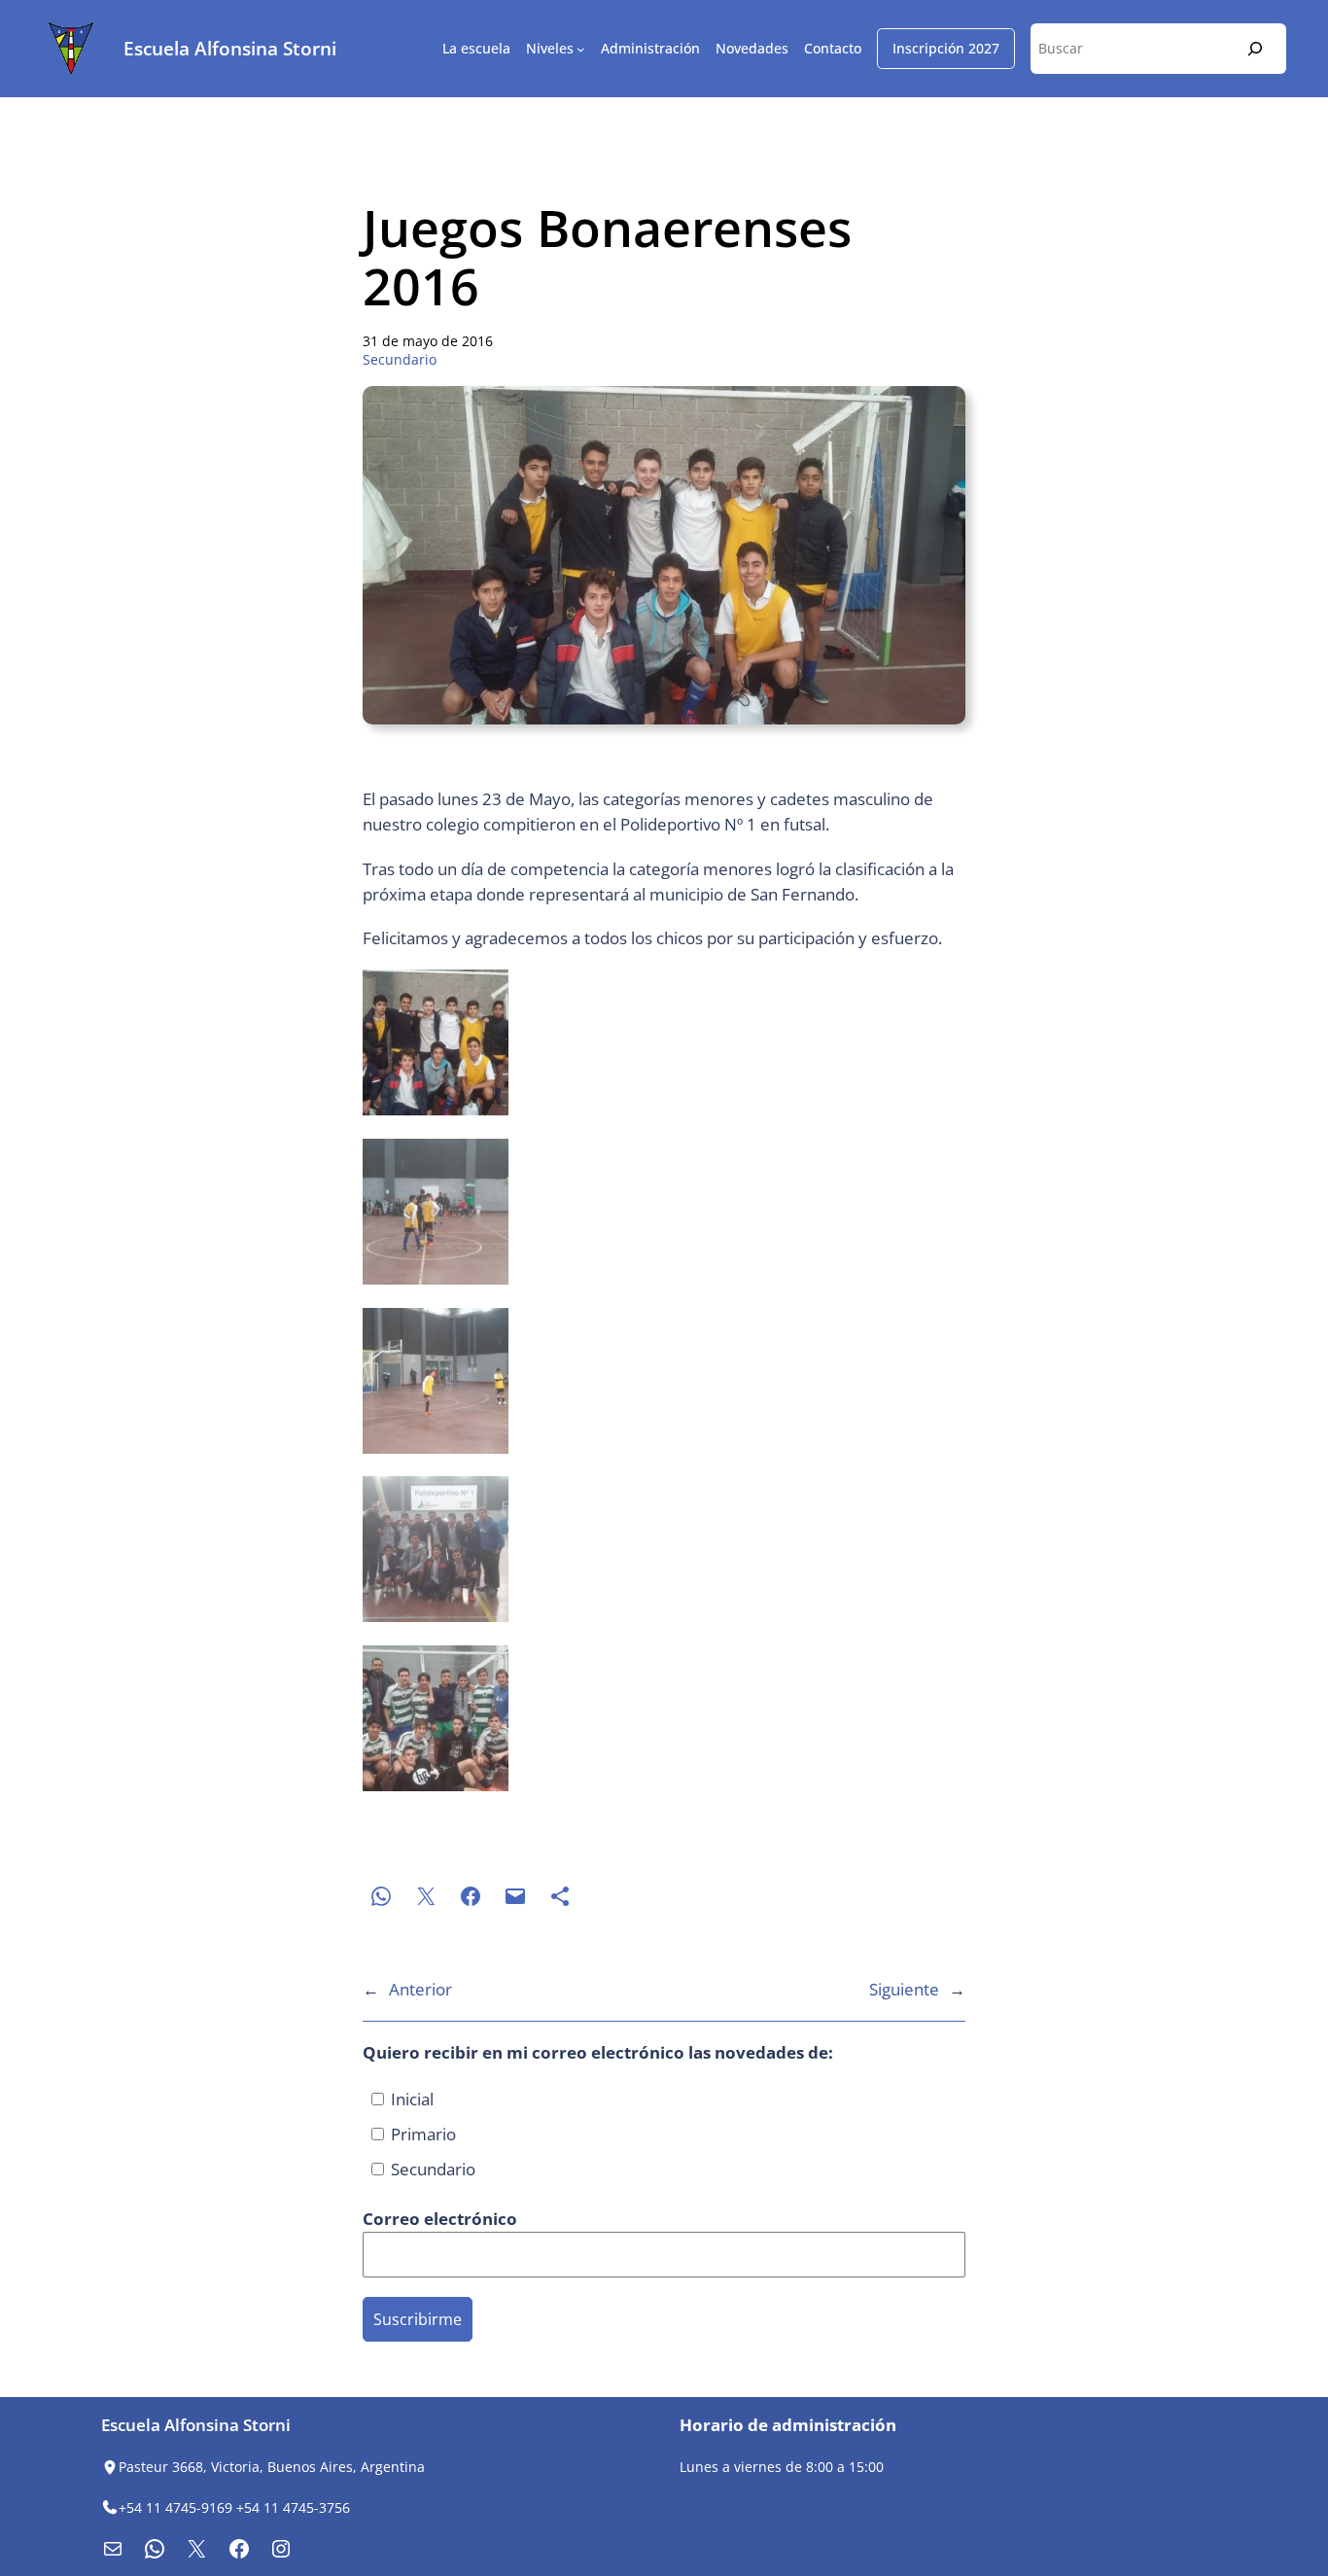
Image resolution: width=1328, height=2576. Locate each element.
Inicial (410, 2099)
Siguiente (904, 1989)
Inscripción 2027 (946, 48)
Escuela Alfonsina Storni (230, 48)
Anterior (420, 1989)
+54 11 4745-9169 (175, 2507)
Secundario (400, 359)
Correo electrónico (442, 2219)
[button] (664, 1046)
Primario (421, 2134)
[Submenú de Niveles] (581, 49)
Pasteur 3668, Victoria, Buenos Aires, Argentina (272, 2467)
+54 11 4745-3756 (293, 2507)
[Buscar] (1255, 48)
